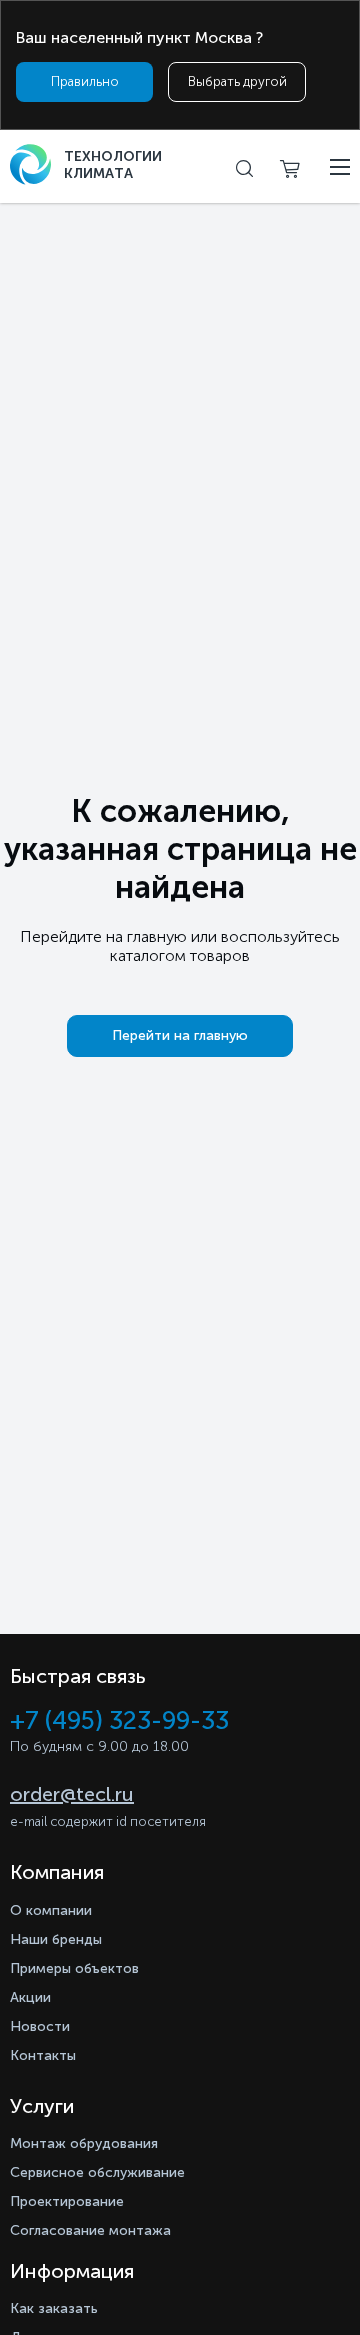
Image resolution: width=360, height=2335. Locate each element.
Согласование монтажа (90, 2230)
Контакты (43, 2055)
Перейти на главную (180, 1035)
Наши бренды (56, 1939)
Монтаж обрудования (84, 2143)
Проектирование (67, 2201)
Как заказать (54, 2308)
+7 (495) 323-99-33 (119, 1720)
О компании (51, 1910)
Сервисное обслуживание (97, 2172)
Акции (30, 1997)
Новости (40, 2026)
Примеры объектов (74, 1968)
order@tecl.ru (72, 1794)
